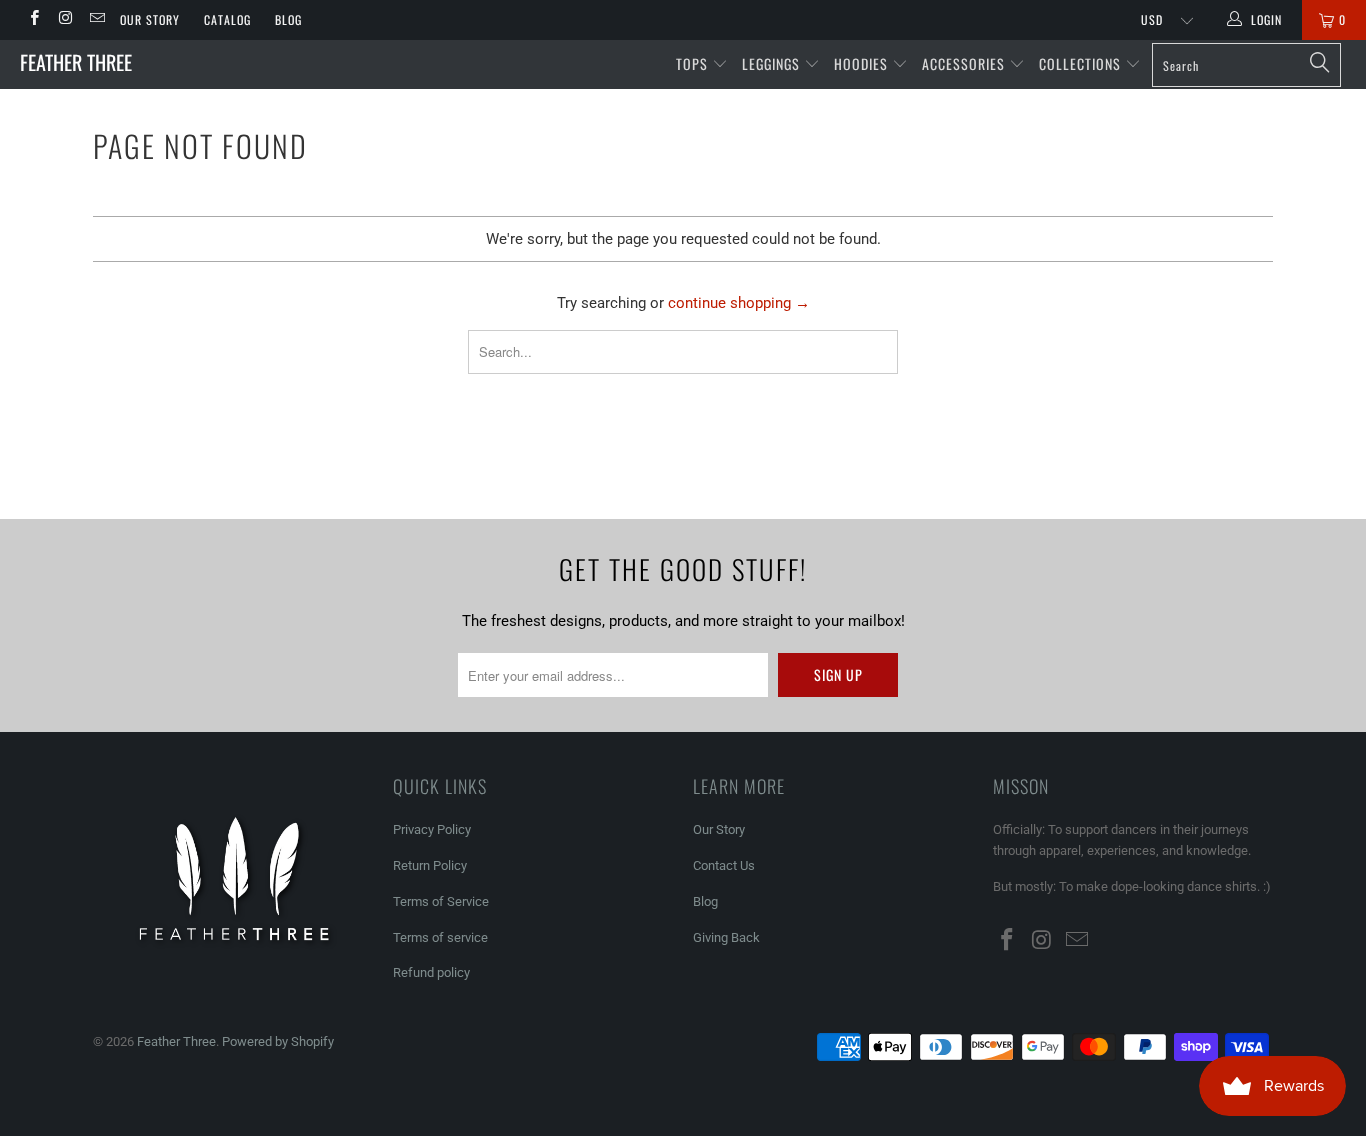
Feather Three (76, 62)
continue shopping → (739, 303)
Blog (288, 19)
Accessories (965, 63)
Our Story (150, 19)
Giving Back (726, 937)
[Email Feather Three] (96, 20)
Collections (1082, 63)
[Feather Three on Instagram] (64, 20)
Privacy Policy (432, 829)
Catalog (227, 19)
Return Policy (430, 865)
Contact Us (724, 865)
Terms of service (440, 937)
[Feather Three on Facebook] (33, 20)
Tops (694, 63)
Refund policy (431, 972)
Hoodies (863, 63)
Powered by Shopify (278, 1041)
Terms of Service (441, 901)
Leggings (773, 63)
